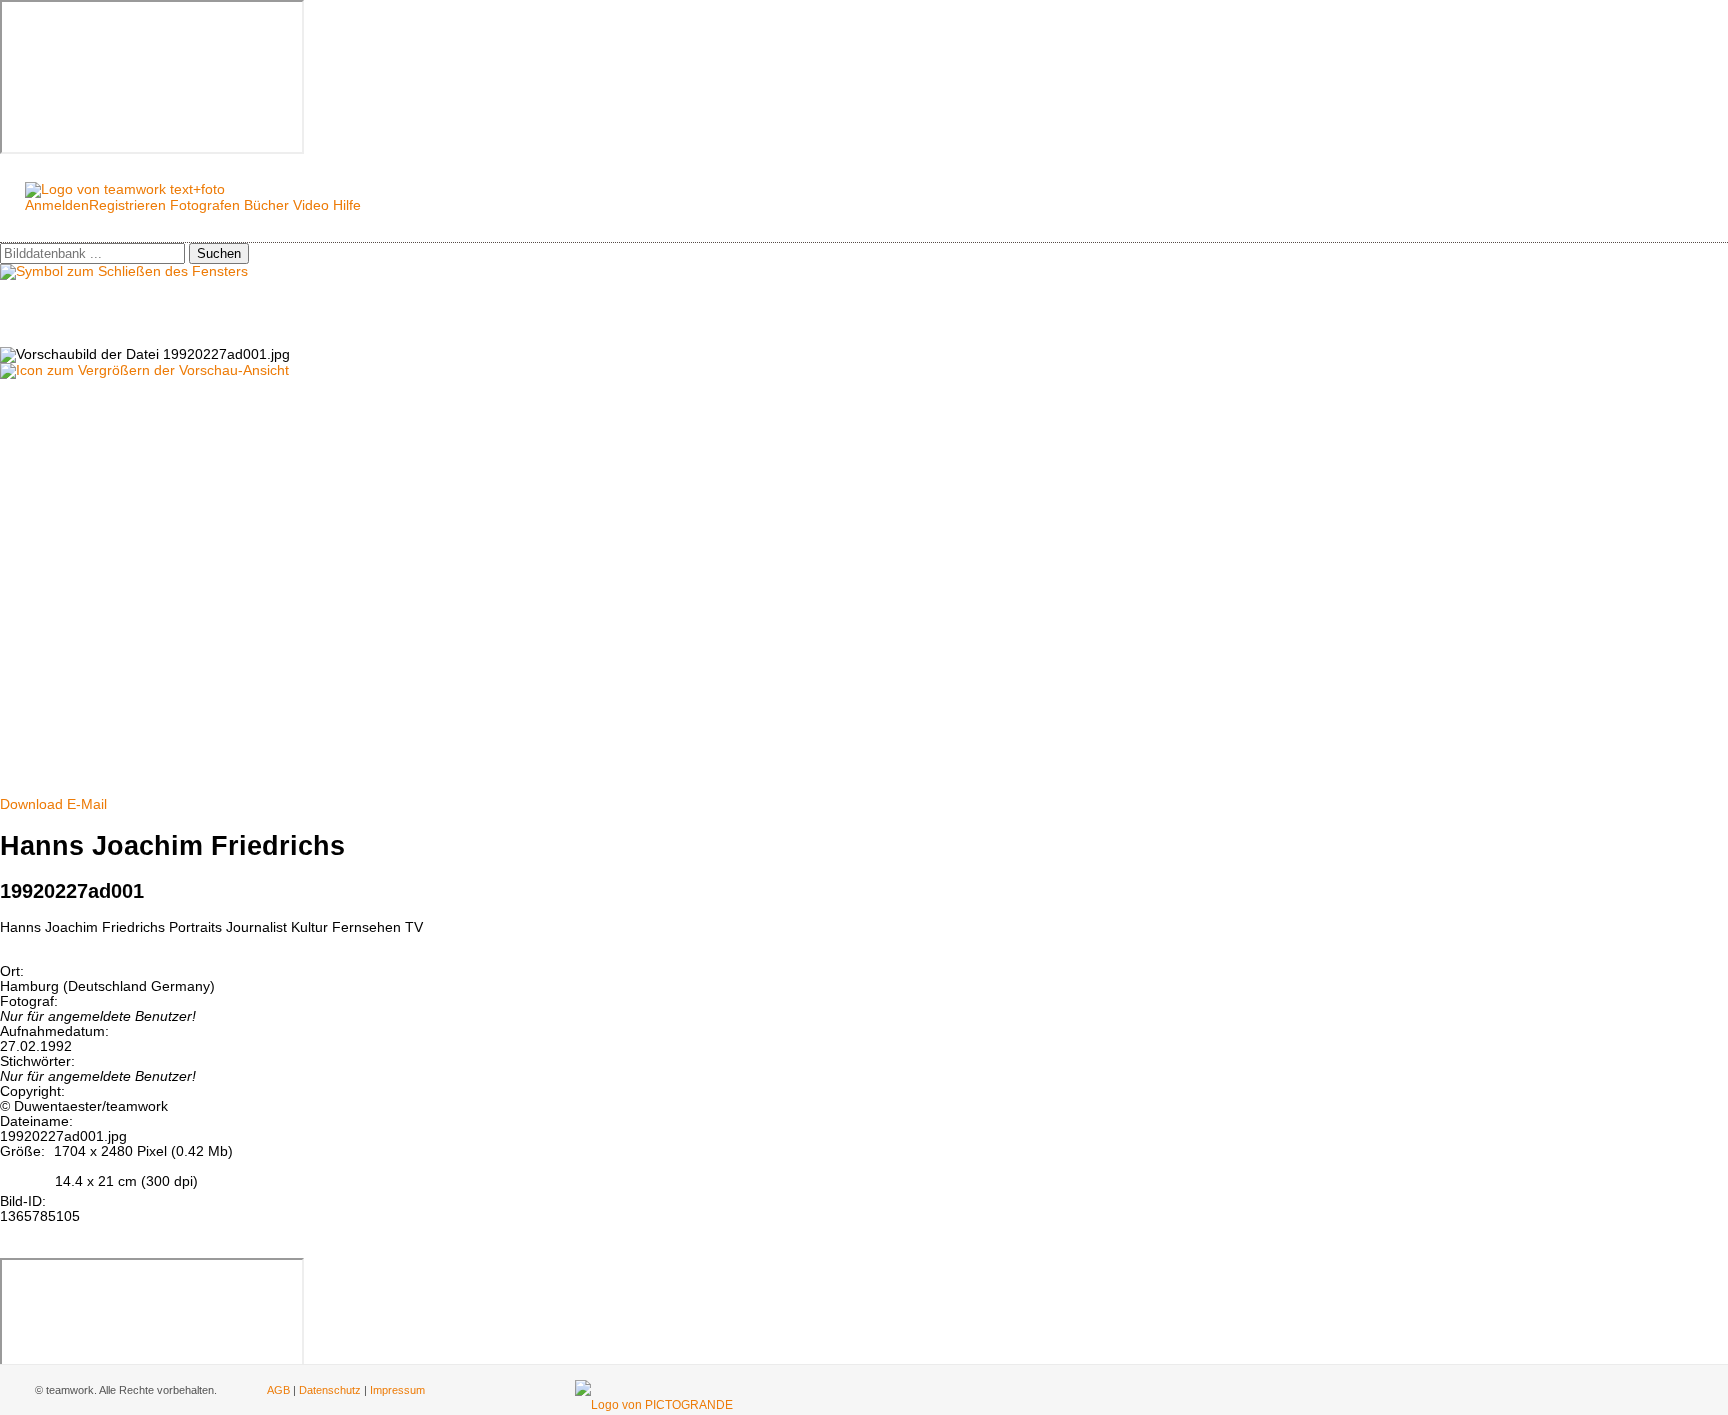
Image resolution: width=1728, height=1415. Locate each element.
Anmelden (57, 205)
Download (31, 804)
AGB (278, 1390)
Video (311, 205)
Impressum (397, 1390)
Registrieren (127, 205)
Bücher (266, 205)
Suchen (219, 253)
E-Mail (87, 804)
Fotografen (205, 205)
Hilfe (347, 205)
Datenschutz (330, 1390)
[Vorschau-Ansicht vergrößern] (144, 370)
